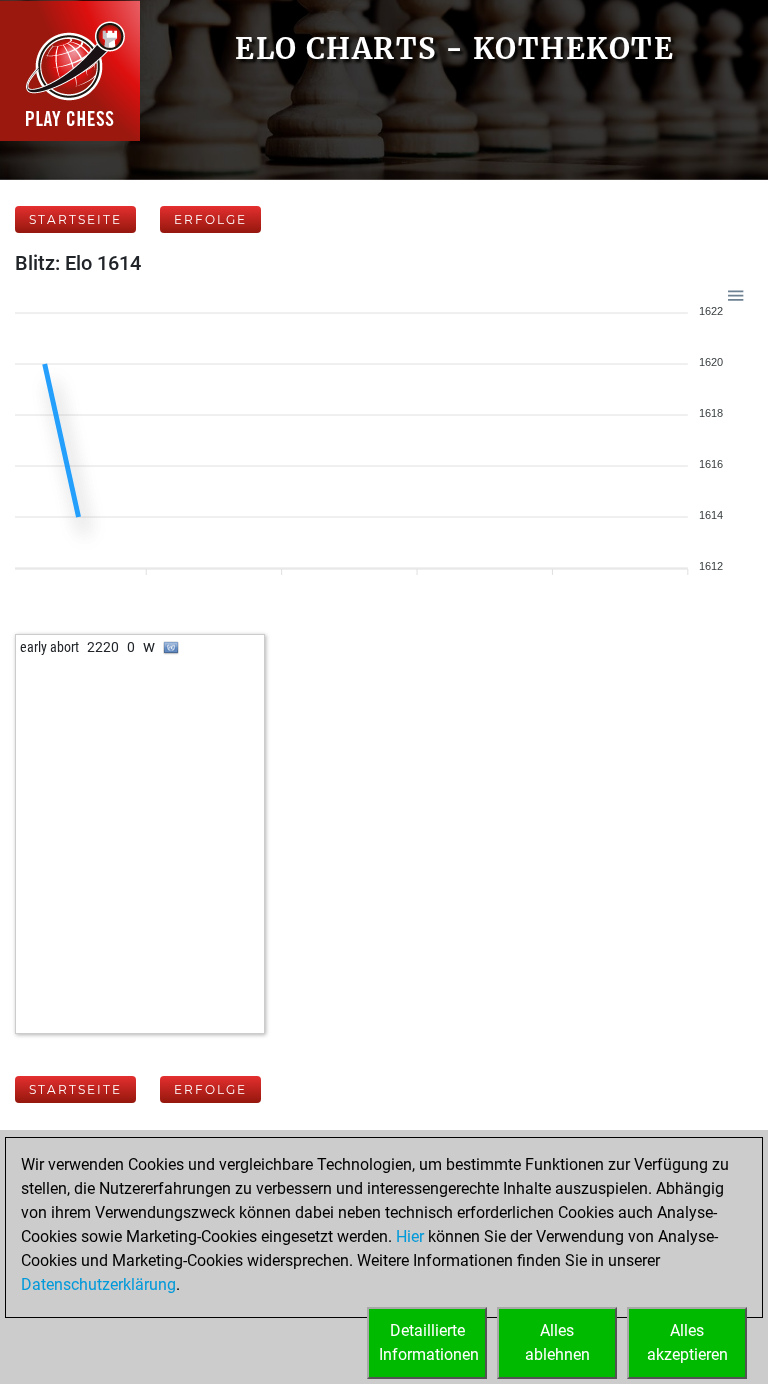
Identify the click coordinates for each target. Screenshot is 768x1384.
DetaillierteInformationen (429, 1342)
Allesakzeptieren (687, 1342)
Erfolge (210, 219)
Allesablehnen (557, 1342)
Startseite (75, 219)
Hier (410, 1236)
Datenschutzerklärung (98, 1284)
